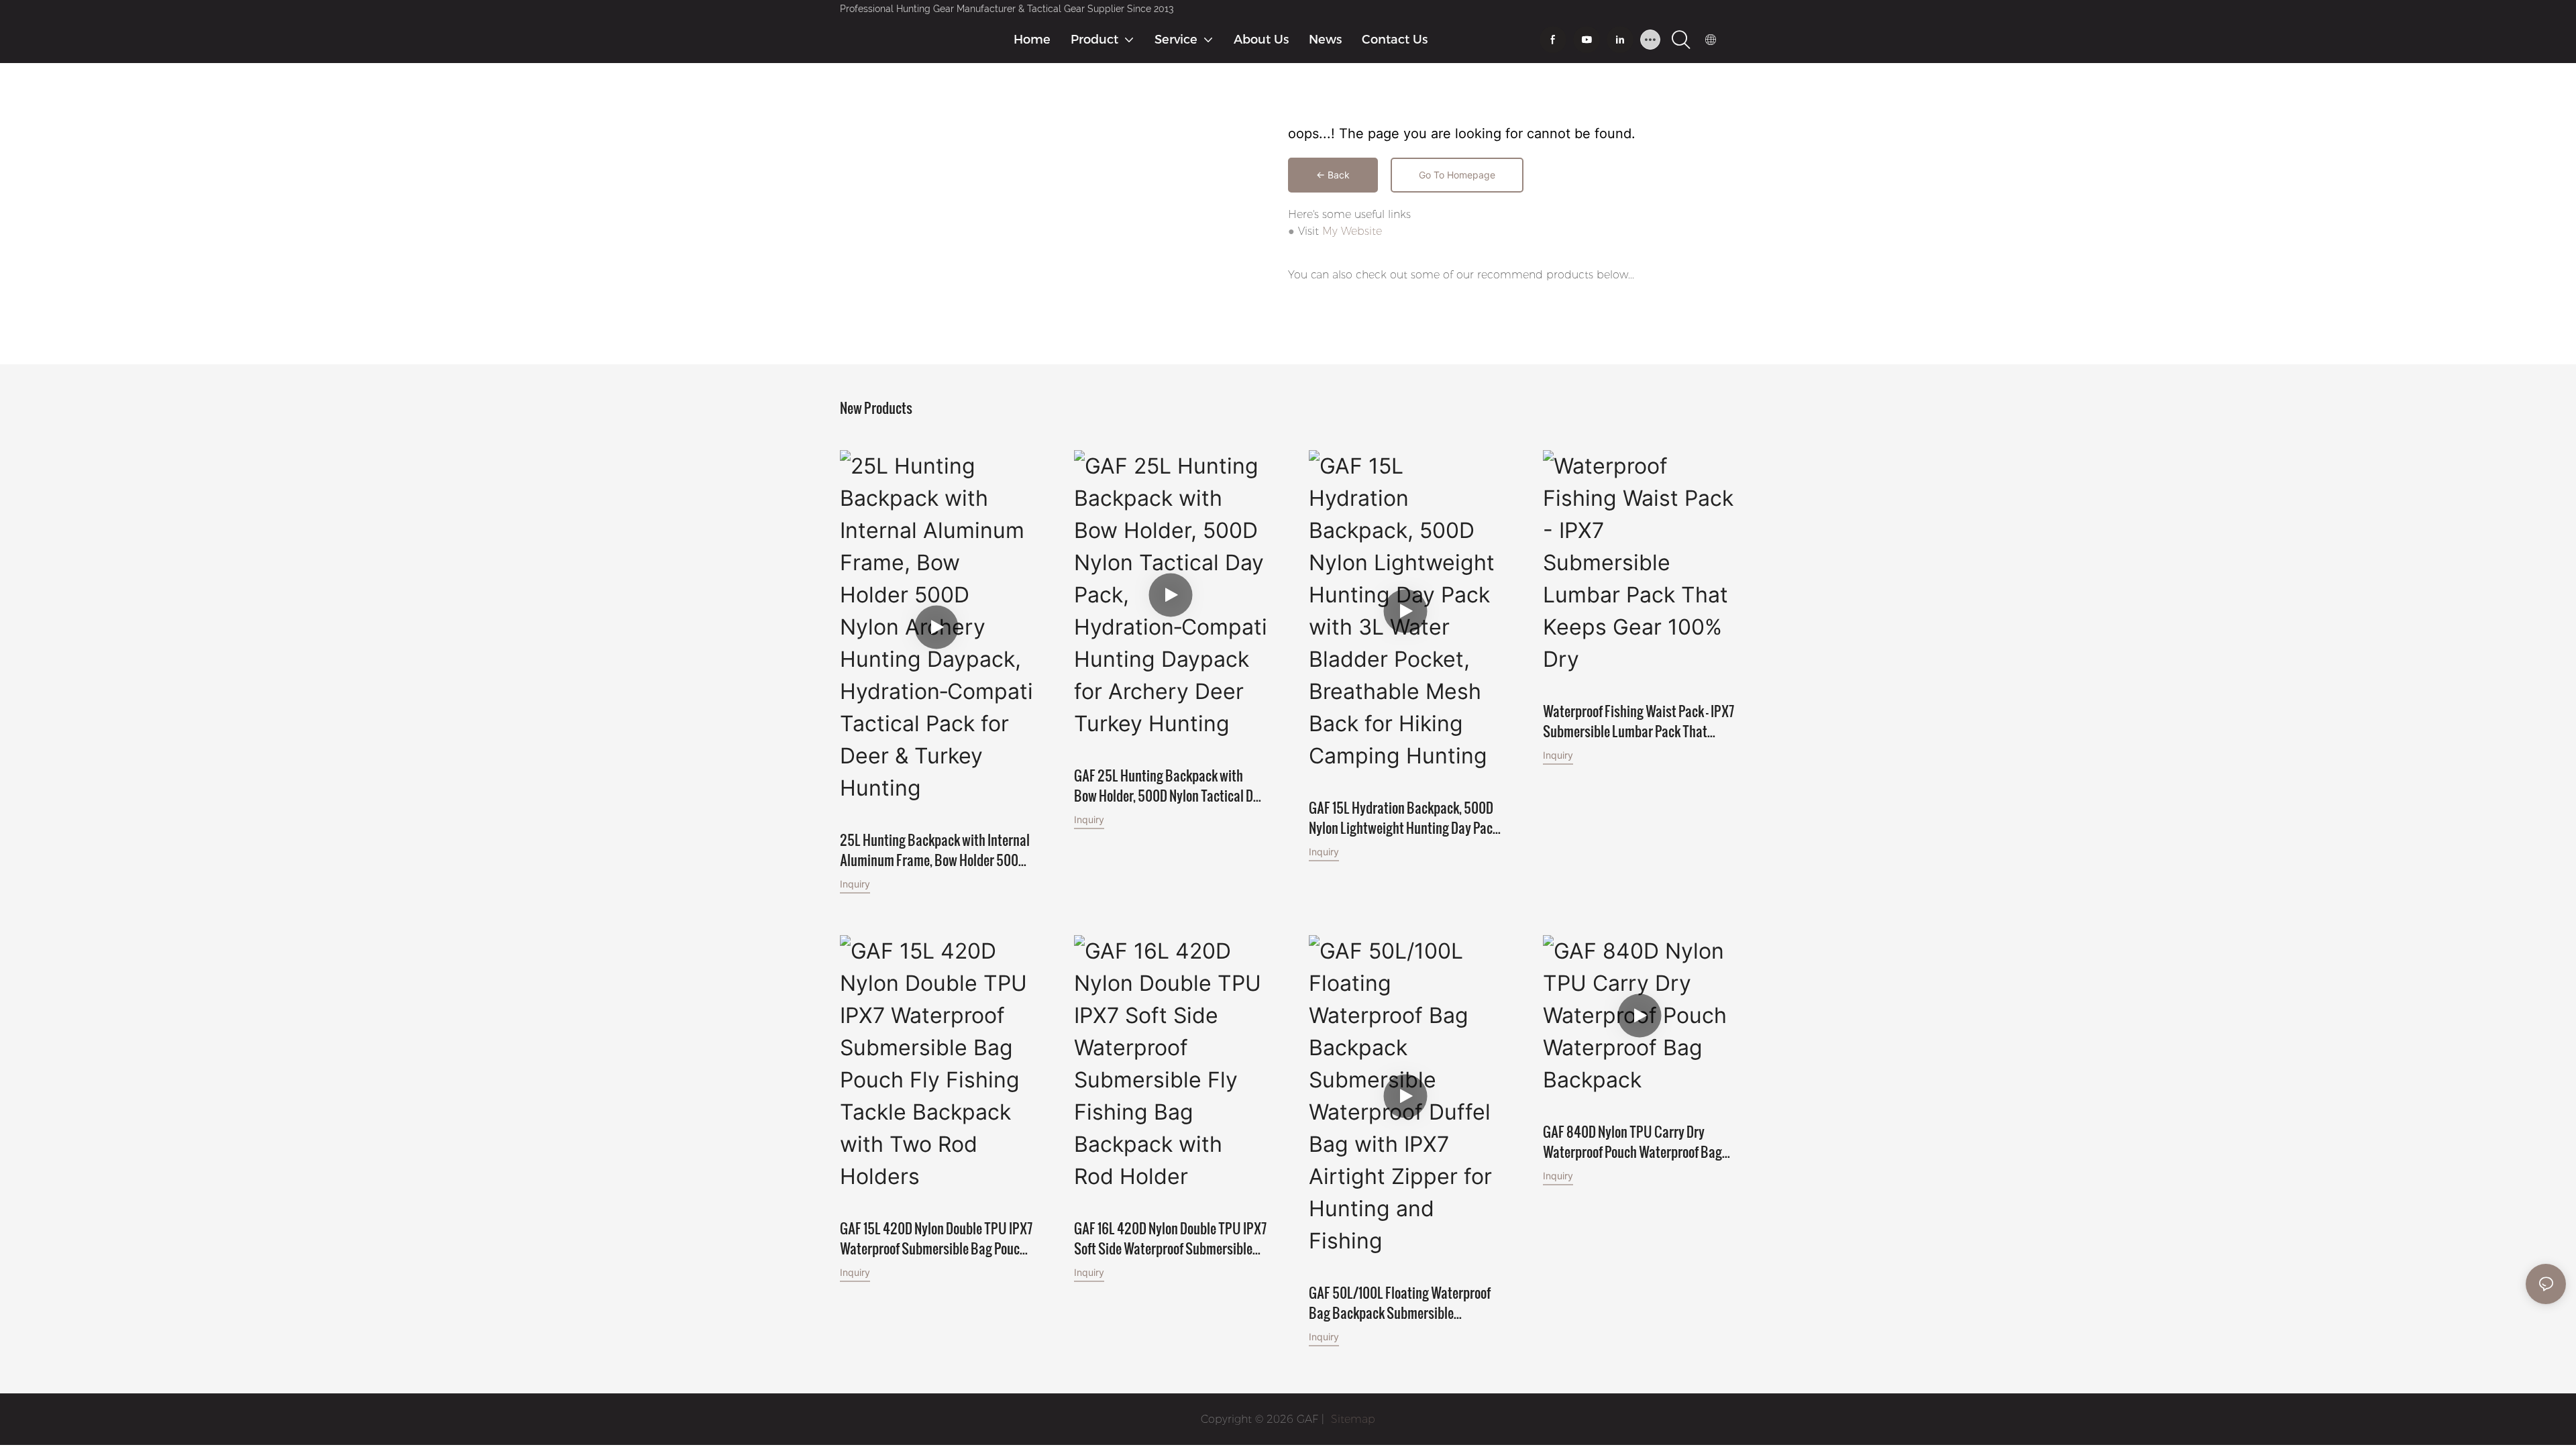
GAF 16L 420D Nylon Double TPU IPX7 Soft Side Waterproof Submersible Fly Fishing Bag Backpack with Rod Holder (1170, 1238)
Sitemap (1351, 1419)
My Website (1352, 231)
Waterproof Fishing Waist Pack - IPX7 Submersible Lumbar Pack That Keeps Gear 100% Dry (1639, 721)
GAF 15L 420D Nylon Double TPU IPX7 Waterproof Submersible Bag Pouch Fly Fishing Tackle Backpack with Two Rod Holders (936, 1238)
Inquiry (855, 884)
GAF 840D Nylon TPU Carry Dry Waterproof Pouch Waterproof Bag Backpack (1632, 1142)
